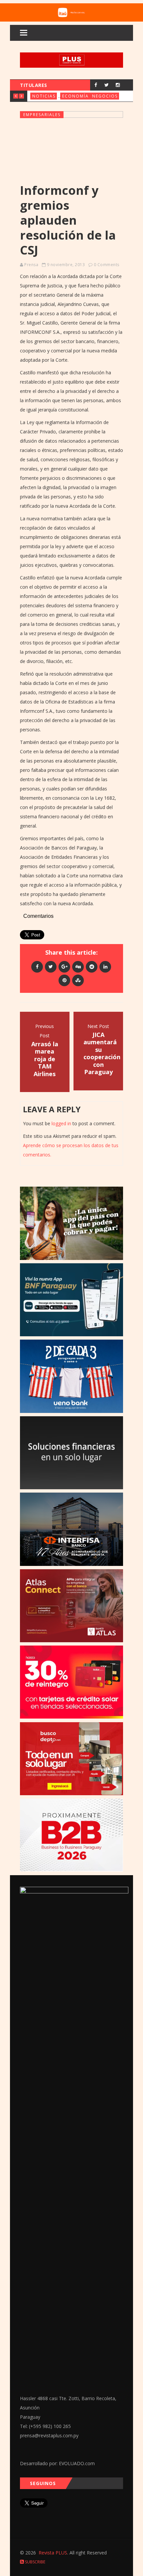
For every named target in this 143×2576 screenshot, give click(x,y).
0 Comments (107, 265)
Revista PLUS (53, 2553)
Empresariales (42, 115)
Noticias (44, 96)
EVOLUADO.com (77, 2463)
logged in (61, 1123)
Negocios (105, 96)
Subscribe (35, 2562)
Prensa (31, 265)
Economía (75, 96)
